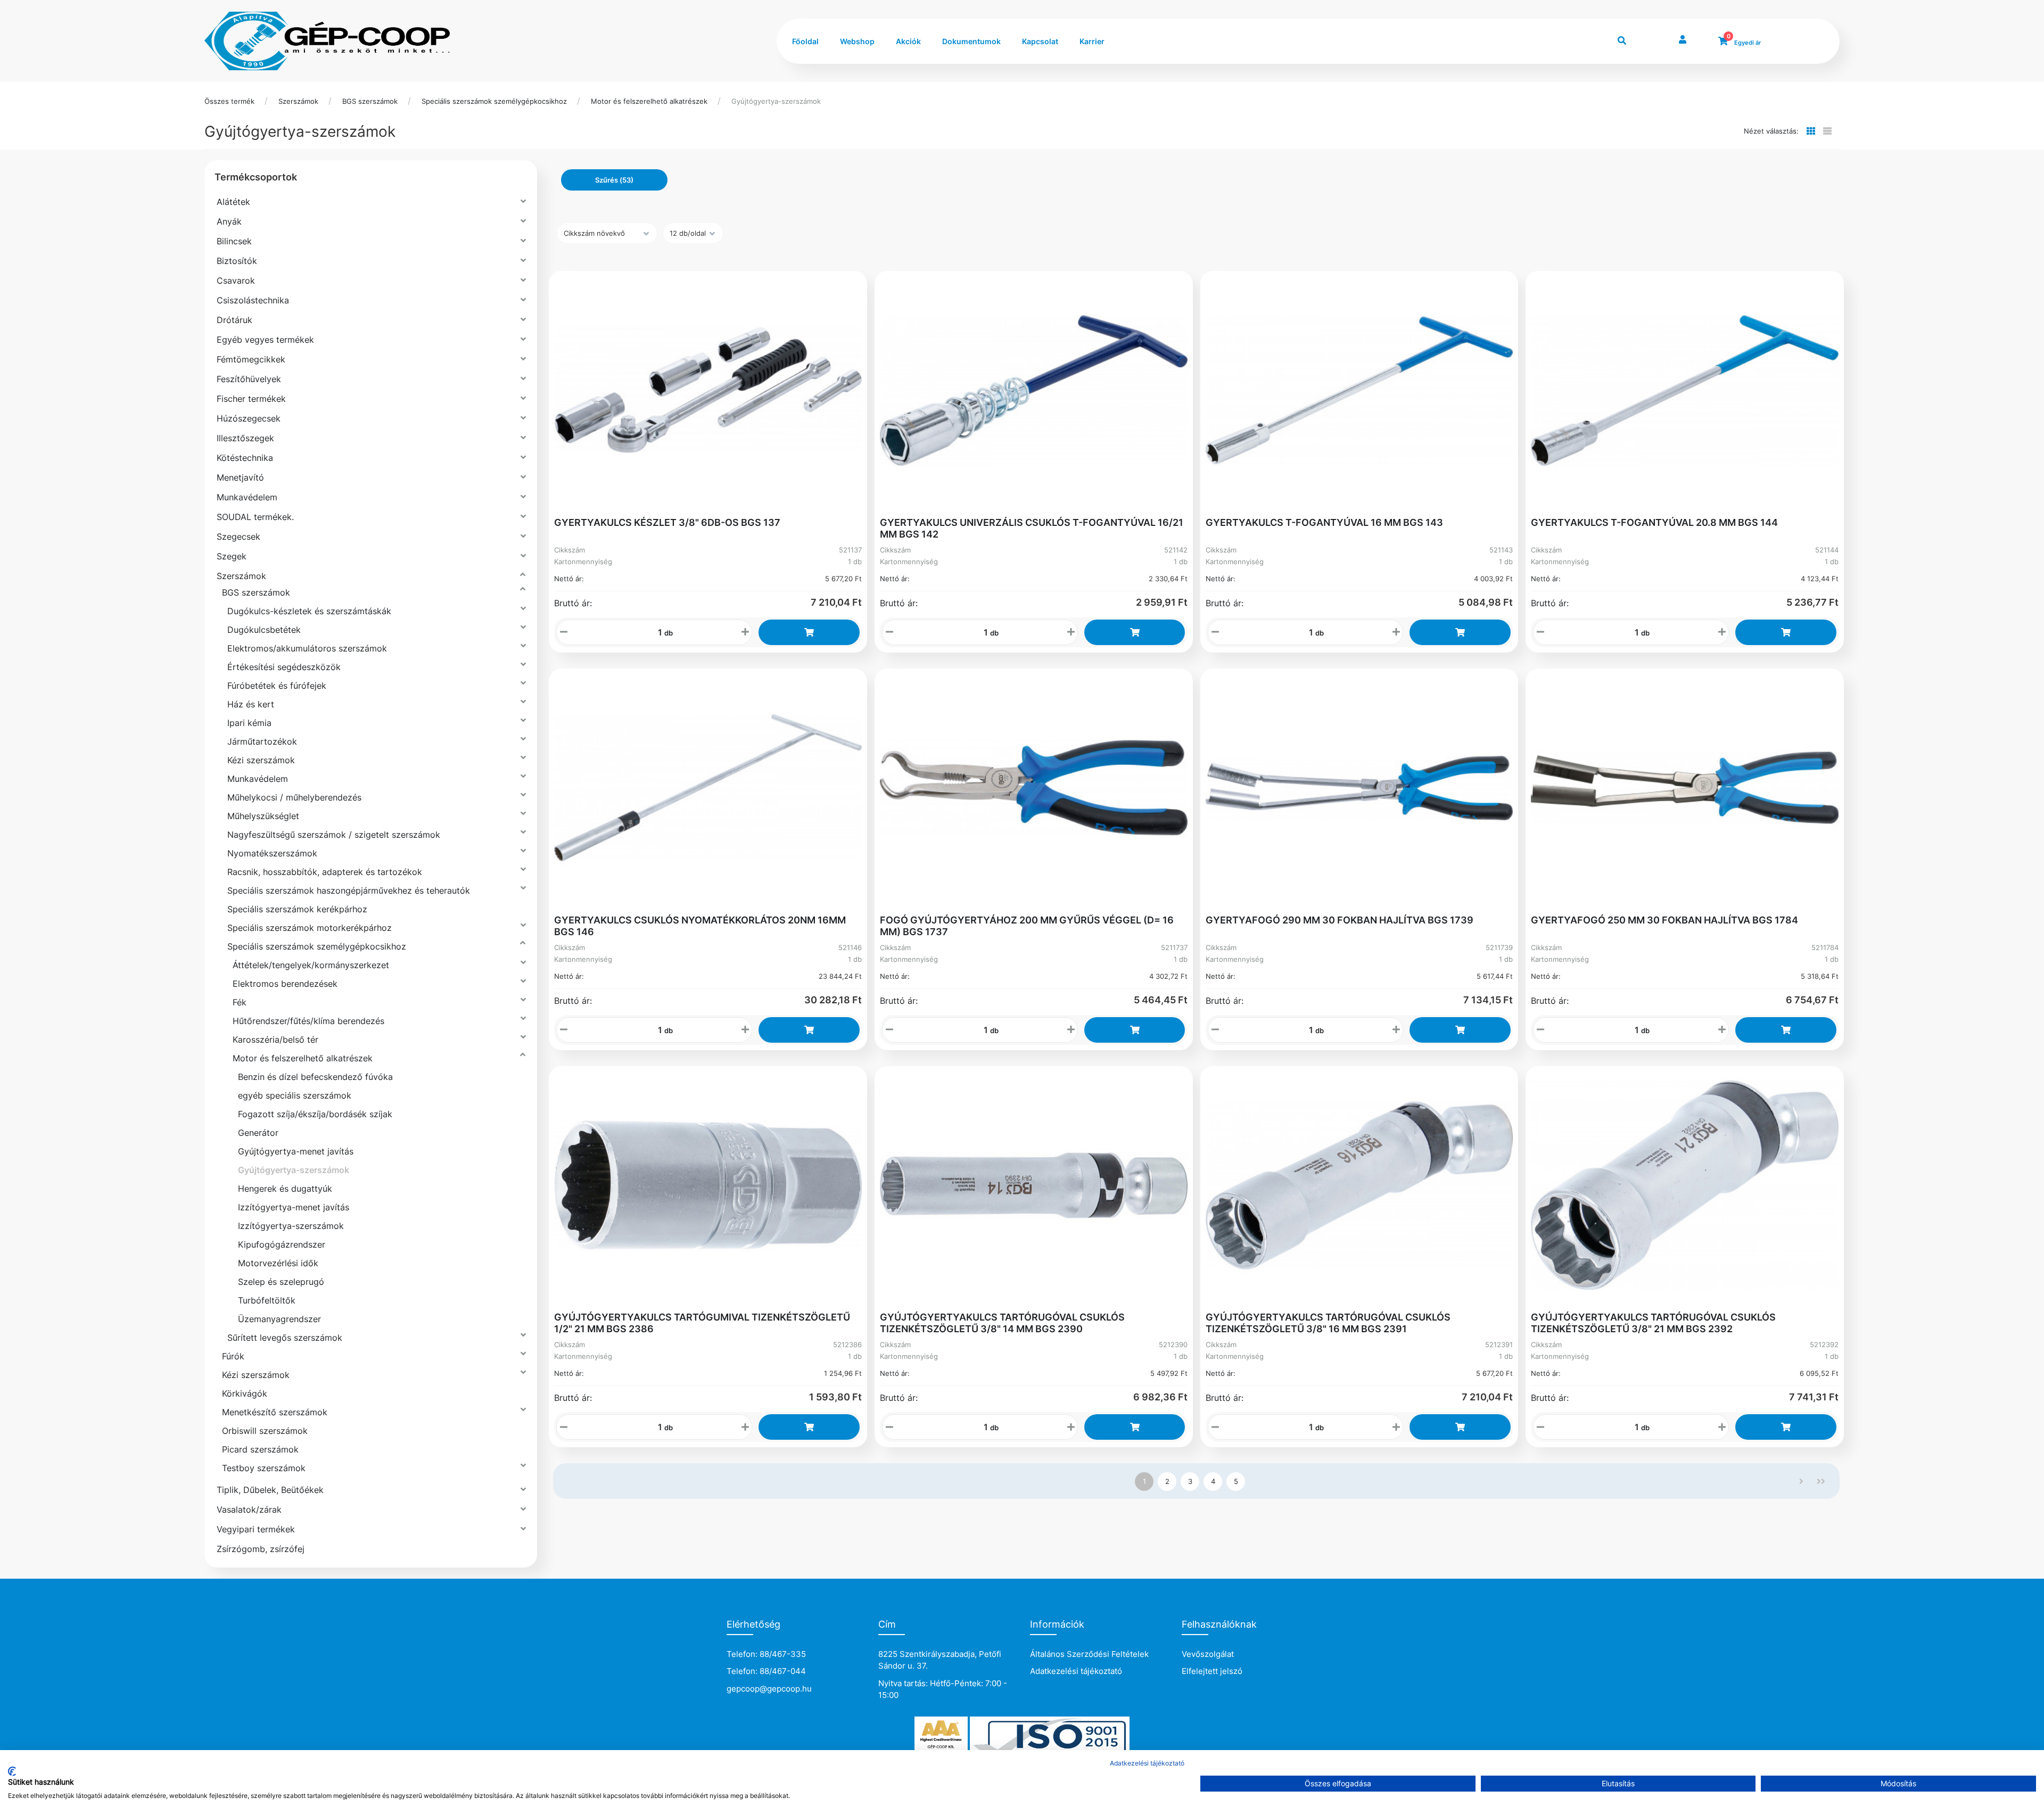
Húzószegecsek (249, 418)
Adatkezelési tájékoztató (1076, 1671)
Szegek (232, 556)
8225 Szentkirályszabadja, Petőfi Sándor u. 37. (940, 1660)
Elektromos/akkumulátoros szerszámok (307, 648)
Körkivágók (245, 1393)
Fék (240, 1002)
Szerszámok (298, 101)
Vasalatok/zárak (249, 1509)
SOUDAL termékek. (255, 517)
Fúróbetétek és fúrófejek (277, 686)
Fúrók (233, 1356)
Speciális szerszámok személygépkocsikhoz (494, 101)
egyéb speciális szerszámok (295, 1095)
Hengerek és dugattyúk (285, 1189)
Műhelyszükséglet (263, 816)
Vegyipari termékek (256, 1529)
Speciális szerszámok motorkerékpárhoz (310, 928)
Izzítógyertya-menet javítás (294, 1207)
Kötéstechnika (245, 458)
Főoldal (805, 41)
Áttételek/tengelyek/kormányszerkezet (311, 965)
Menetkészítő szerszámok (275, 1412)
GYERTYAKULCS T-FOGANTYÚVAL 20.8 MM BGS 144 (1654, 522)
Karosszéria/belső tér (275, 1039)
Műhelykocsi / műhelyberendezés (294, 797)
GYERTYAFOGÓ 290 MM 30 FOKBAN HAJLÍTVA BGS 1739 (1340, 920)
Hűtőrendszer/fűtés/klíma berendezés (308, 1021)
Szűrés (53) (614, 180)
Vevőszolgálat (1208, 1654)
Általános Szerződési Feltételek (1089, 1654)
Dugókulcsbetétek (264, 630)
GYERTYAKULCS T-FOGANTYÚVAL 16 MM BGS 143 (1324, 522)
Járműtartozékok (262, 741)
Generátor (258, 1133)
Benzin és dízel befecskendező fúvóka (315, 1077)
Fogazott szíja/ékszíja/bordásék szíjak (315, 1114)
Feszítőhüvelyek (249, 379)
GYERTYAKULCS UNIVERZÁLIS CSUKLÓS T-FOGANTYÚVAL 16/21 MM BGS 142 (1032, 528)
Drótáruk (234, 320)
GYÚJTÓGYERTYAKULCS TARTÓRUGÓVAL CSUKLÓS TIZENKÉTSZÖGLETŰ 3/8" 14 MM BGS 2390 (1002, 1323)
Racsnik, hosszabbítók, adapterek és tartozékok (325, 872)
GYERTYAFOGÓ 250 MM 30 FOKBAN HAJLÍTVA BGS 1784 (1664, 920)
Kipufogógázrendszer (282, 1244)
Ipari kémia (249, 723)
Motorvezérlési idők (278, 1263)
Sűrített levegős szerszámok (285, 1338)
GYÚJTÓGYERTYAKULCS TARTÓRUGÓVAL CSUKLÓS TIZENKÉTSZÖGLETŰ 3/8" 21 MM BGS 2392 (1653, 1323)
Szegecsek (238, 537)
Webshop (857, 41)
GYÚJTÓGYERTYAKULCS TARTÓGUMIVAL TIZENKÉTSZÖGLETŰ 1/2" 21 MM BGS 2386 (702, 1323)
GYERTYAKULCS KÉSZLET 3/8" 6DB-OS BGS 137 (667, 522)
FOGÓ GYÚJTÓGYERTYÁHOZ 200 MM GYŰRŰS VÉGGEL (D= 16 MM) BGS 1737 (1027, 926)
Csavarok (236, 280)
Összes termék (229, 101)
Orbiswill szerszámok (265, 1431)
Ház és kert (251, 704)
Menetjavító (240, 477)
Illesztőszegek (245, 438)
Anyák (229, 221)
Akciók (908, 41)
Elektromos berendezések (285, 984)
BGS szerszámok (370, 101)
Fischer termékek (251, 399)
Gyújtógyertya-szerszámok (776, 101)
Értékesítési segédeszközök (284, 667)
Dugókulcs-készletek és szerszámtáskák (309, 611)
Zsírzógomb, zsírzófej (261, 1549)
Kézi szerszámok (261, 760)
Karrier (1092, 41)
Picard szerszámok (260, 1449)
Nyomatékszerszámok (272, 853)
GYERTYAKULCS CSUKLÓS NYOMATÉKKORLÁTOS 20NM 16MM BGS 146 (700, 926)
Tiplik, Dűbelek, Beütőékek (270, 1490)
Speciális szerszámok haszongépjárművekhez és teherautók (349, 890)
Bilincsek (234, 241)
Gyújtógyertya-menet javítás (296, 1151)
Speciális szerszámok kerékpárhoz (297, 909)
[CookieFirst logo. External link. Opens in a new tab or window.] (12, 1771)
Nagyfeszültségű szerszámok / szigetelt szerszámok (334, 835)
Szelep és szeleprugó (281, 1282)
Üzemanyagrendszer (279, 1319)
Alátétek (233, 202)
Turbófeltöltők (267, 1300)
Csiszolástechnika (253, 300)
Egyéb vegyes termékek (265, 340)
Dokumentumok (971, 41)
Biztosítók (237, 261)
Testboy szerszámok (264, 1468)
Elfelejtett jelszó (1212, 1671)
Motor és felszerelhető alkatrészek (649, 101)
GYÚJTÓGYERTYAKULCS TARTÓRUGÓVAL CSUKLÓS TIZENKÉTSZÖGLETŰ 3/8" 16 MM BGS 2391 (1328, 1323)
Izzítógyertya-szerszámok (291, 1226)
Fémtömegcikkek (251, 359)
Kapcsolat (1040, 41)
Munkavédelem (247, 497)
